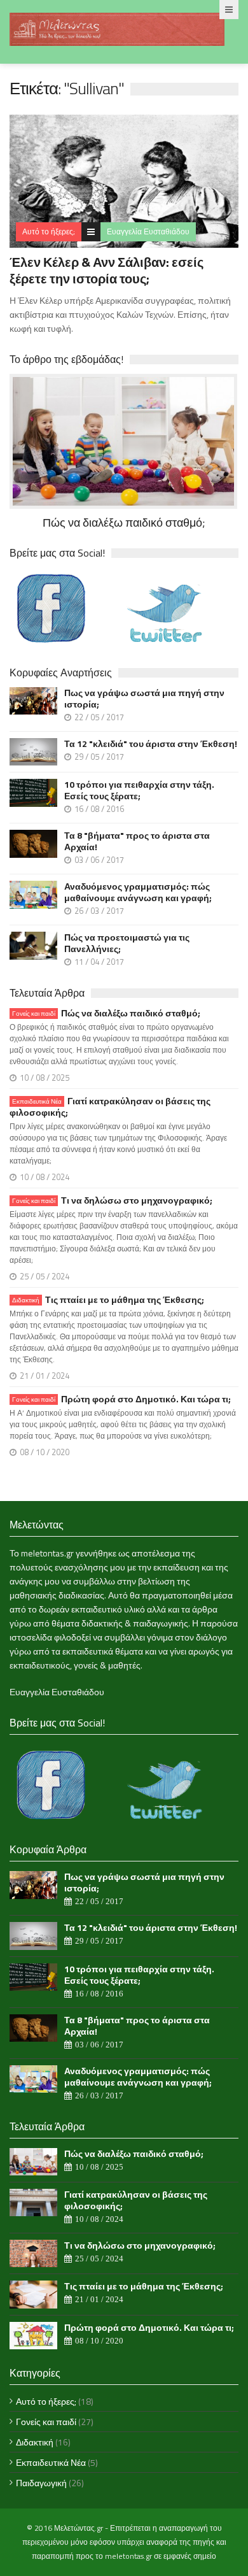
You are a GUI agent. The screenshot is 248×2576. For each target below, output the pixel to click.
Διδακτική (35, 2442)
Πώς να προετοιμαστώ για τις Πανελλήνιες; (127, 943)
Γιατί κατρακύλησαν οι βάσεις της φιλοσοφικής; (110, 1107)
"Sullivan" (94, 88)
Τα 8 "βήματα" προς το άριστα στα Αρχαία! (137, 841)
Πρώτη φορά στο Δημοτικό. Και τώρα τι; (121, 1399)
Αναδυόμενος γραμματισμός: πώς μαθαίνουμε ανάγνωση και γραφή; (138, 892)
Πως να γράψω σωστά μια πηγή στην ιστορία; (144, 699)
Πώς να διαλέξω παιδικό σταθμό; (106, 1013)
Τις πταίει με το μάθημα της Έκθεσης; (108, 1300)
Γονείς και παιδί (46, 2422)
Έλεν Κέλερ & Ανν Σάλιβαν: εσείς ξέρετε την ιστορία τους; (107, 270)
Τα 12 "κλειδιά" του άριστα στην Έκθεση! (151, 744)
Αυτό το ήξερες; (49, 231)
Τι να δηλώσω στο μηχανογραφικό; (112, 1200)
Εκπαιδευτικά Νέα (51, 2462)
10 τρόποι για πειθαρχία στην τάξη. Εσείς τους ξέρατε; (139, 790)
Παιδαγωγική (41, 2483)
